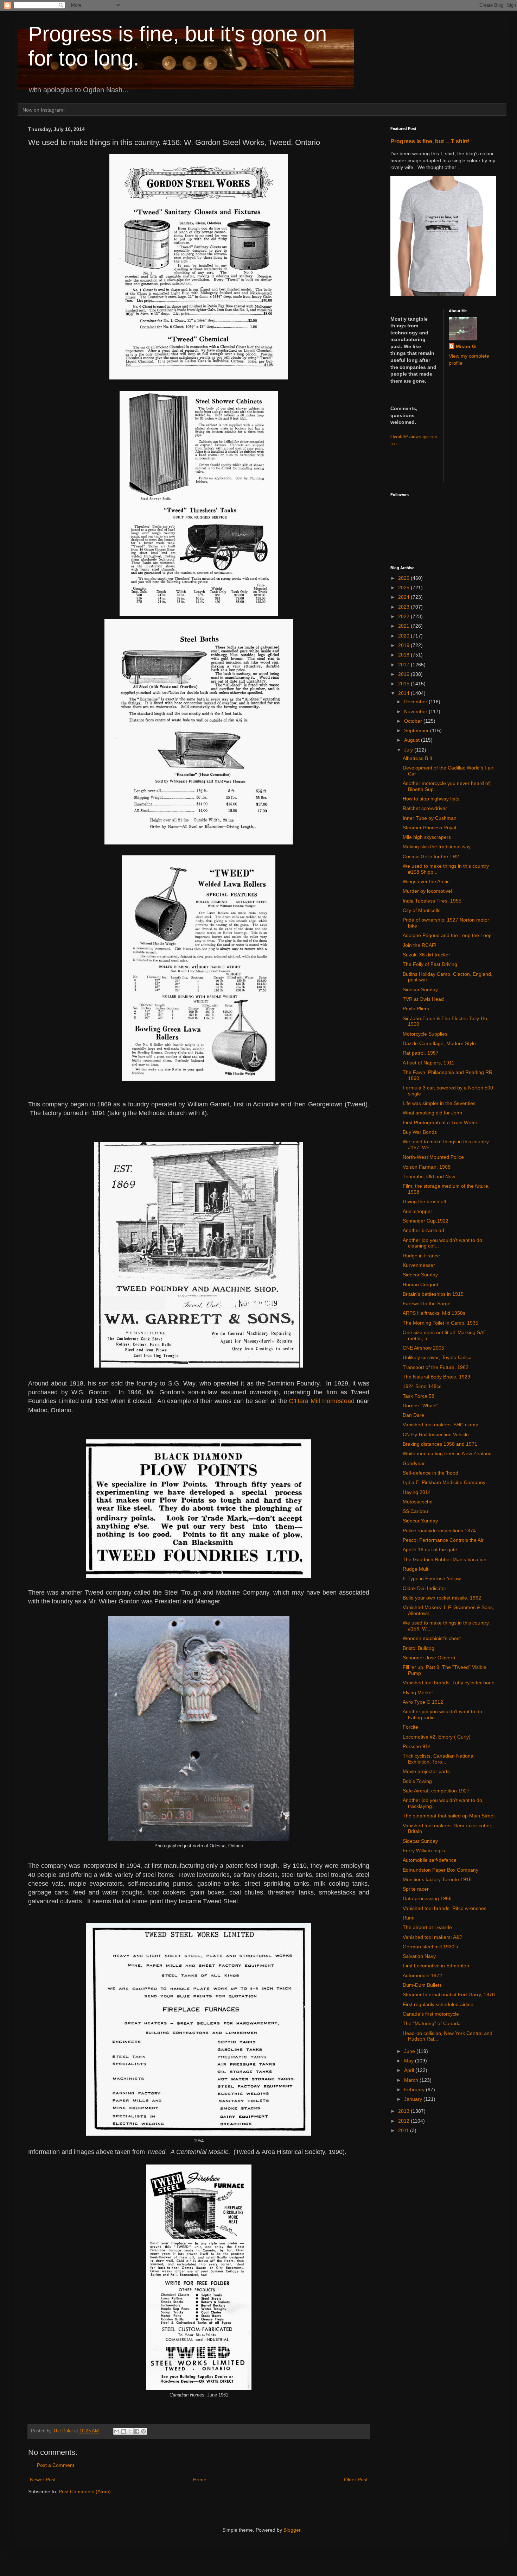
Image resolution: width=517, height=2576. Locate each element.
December (416, 702)
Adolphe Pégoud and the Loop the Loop (447, 935)
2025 (404, 588)
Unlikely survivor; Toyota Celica (437, 1357)
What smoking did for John (432, 1113)
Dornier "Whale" (420, 1406)
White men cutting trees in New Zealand (447, 1453)
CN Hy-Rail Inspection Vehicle (436, 1434)
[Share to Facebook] (137, 2431)
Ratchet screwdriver (425, 808)
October (414, 721)
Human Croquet (420, 1284)
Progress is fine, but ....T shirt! (430, 141)
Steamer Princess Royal (429, 828)
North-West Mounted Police (433, 1157)
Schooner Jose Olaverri (429, 1658)
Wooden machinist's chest (432, 1638)
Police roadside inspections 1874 (439, 1531)
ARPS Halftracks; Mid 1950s (434, 1313)
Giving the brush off (425, 1201)
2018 (404, 655)
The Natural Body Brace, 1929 (436, 1377)
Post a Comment (56, 2465)
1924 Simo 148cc (422, 1386)
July (409, 750)
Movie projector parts (426, 1771)
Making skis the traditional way (437, 847)
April (410, 2070)
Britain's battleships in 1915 (433, 1294)
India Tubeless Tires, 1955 (432, 901)
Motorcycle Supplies (425, 1034)
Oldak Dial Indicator (425, 1588)
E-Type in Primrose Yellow (432, 1578)
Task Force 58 (419, 1396)
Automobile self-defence (430, 1860)
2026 (404, 578)
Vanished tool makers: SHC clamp (441, 1425)
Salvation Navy (419, 1956)
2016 (404, 674)
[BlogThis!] (123, 2431)
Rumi (409, 1918)
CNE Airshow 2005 (423, 1348)
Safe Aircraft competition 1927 (436, 1791)
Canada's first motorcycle (431, 2014)
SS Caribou (415, 1511)
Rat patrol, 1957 (421, 1053)
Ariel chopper (417, 1211)
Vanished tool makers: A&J (432, 1937)
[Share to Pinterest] (143, 2431)
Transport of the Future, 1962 (436, 1367)
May (410, 2061)
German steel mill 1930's (430, 1947)
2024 (404, 597)
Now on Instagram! (44, 110)
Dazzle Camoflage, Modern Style (439, 1043)
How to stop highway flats (431, 799)
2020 (404, 636)
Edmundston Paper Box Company (441, 1870)
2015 (404, 684)
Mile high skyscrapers (427, 837)
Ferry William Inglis (424, 1851)
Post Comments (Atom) (85, 2492)
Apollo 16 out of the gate (430, 1550)
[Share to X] (130, 2431)
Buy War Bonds (420, 1132)
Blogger (292, 2530)
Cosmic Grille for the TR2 (431, 856)
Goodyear (414, 1463)
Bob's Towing (417, 1781)
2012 (404, 2121)
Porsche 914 (417, 1746)
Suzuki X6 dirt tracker (426, 955)
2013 (404, 2111)
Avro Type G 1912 (423, 1702)
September (417, 730)
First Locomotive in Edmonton (436, 1966)
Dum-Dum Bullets (422, 1985)
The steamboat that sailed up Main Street (449, 1816)
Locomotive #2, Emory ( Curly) (437, 1737)
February (415, 2090)
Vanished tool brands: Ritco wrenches (445, 1908)
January (414, 2099)
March (412, 2080)
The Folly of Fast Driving (430, 964)
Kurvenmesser (419, 1265)
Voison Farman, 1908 (427, 1167)
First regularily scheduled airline (438, 2004)
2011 (404, 2130)
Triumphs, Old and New (429, 1176)
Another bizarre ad (423, 1230)
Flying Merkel (418, 1692)
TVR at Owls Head (423, 999)
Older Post (356, 2480)
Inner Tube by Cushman (430, 818)
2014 (404, 693)
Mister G (466, 346)
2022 (404, 616)
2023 (404, 607)
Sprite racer (416, 1889)
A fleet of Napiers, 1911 (429, 1063)
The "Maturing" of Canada (432, 2023)
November (416, 711)
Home (200, 2480)
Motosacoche (418, 1502)
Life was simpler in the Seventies (439, 1103)
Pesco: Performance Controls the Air (443, 1540)
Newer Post (43, 2480)
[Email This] (117, 2431)
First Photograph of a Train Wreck (440, 1123)
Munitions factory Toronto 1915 (437, 1879)
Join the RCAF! (420, 945)
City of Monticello (422, 910)
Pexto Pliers (416, 1009)
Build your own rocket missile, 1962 (442, 1598)
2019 (404, 645)
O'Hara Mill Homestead (322, 1401)
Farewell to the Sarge (427, 1303)
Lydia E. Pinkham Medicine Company (444, 1482)
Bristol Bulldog (419, 1648)
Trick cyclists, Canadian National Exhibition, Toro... (439, 1759)
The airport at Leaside (427, 1927)
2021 (404, 626)
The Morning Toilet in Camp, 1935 (441, 1323)
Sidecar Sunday (420, 989)
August (413, 740)
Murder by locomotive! (427, 891)
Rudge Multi (416, 1569)
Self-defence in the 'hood (430, 1473)
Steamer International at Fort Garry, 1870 (449, 1994)
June (410, 2051)
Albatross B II (417, 758)
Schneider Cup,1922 (426, 1221)
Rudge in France (421, 1256)
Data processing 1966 (427, 1898)
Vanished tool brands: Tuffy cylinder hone (449, 1683)
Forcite (410, 1727)
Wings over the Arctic (426, 881)
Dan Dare (413, 1415)
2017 (404, 665)
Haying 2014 (417, 1492)
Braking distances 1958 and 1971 (440, 1444)
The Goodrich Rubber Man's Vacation (445, 1559)
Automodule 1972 (422, 1975)
